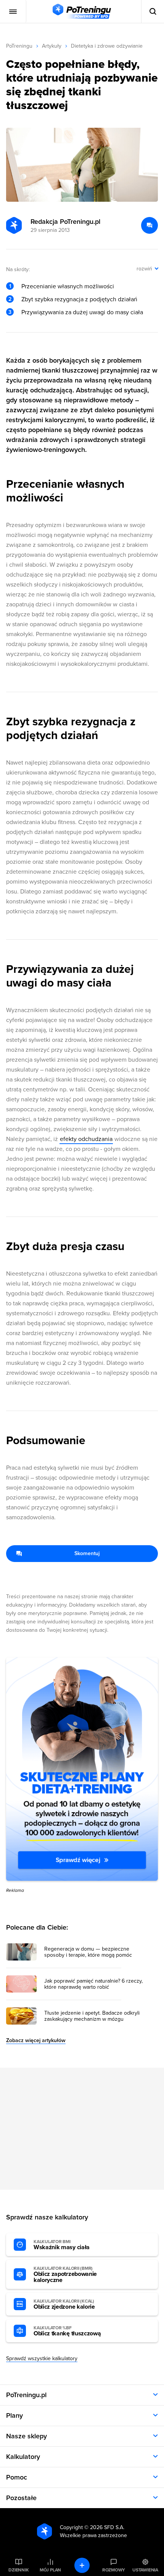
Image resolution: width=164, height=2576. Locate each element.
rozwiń (144, 269)
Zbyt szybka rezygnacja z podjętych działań (79, 299)
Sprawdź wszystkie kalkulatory (42, 2358)
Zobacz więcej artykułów (36, 2040)
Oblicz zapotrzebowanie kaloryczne (65, 2275)
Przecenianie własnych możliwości (68, 286)
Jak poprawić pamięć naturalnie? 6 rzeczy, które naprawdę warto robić (93, 1984)
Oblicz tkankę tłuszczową (67, 2331)
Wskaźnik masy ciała (62, 2245)
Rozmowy (114, 2570)
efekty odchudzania (86, 1139)
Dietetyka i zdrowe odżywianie (107, 46)
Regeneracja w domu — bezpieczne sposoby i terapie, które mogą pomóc (88, 1952)
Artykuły (52, 46)
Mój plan (50, 2570)
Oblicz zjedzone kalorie (64, 2304)
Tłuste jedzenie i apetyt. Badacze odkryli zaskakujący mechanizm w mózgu (92, 2016)
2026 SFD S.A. (107, 2527)
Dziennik (18, 2570)
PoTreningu (19, 46)
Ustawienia (145, 2570)
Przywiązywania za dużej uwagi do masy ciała (82, 312)
